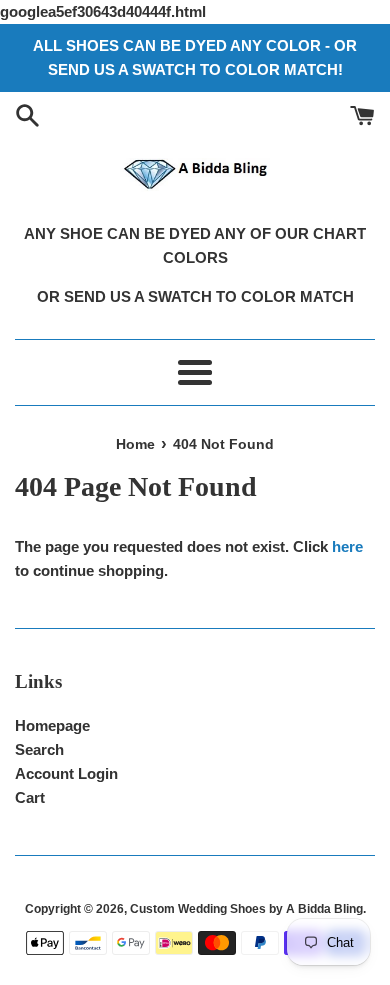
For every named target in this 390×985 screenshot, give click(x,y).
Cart (30, 797)
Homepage (52, 725)
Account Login (66, 773)
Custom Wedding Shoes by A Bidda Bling (246, 909)
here (347, 546)
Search (39, 749)
